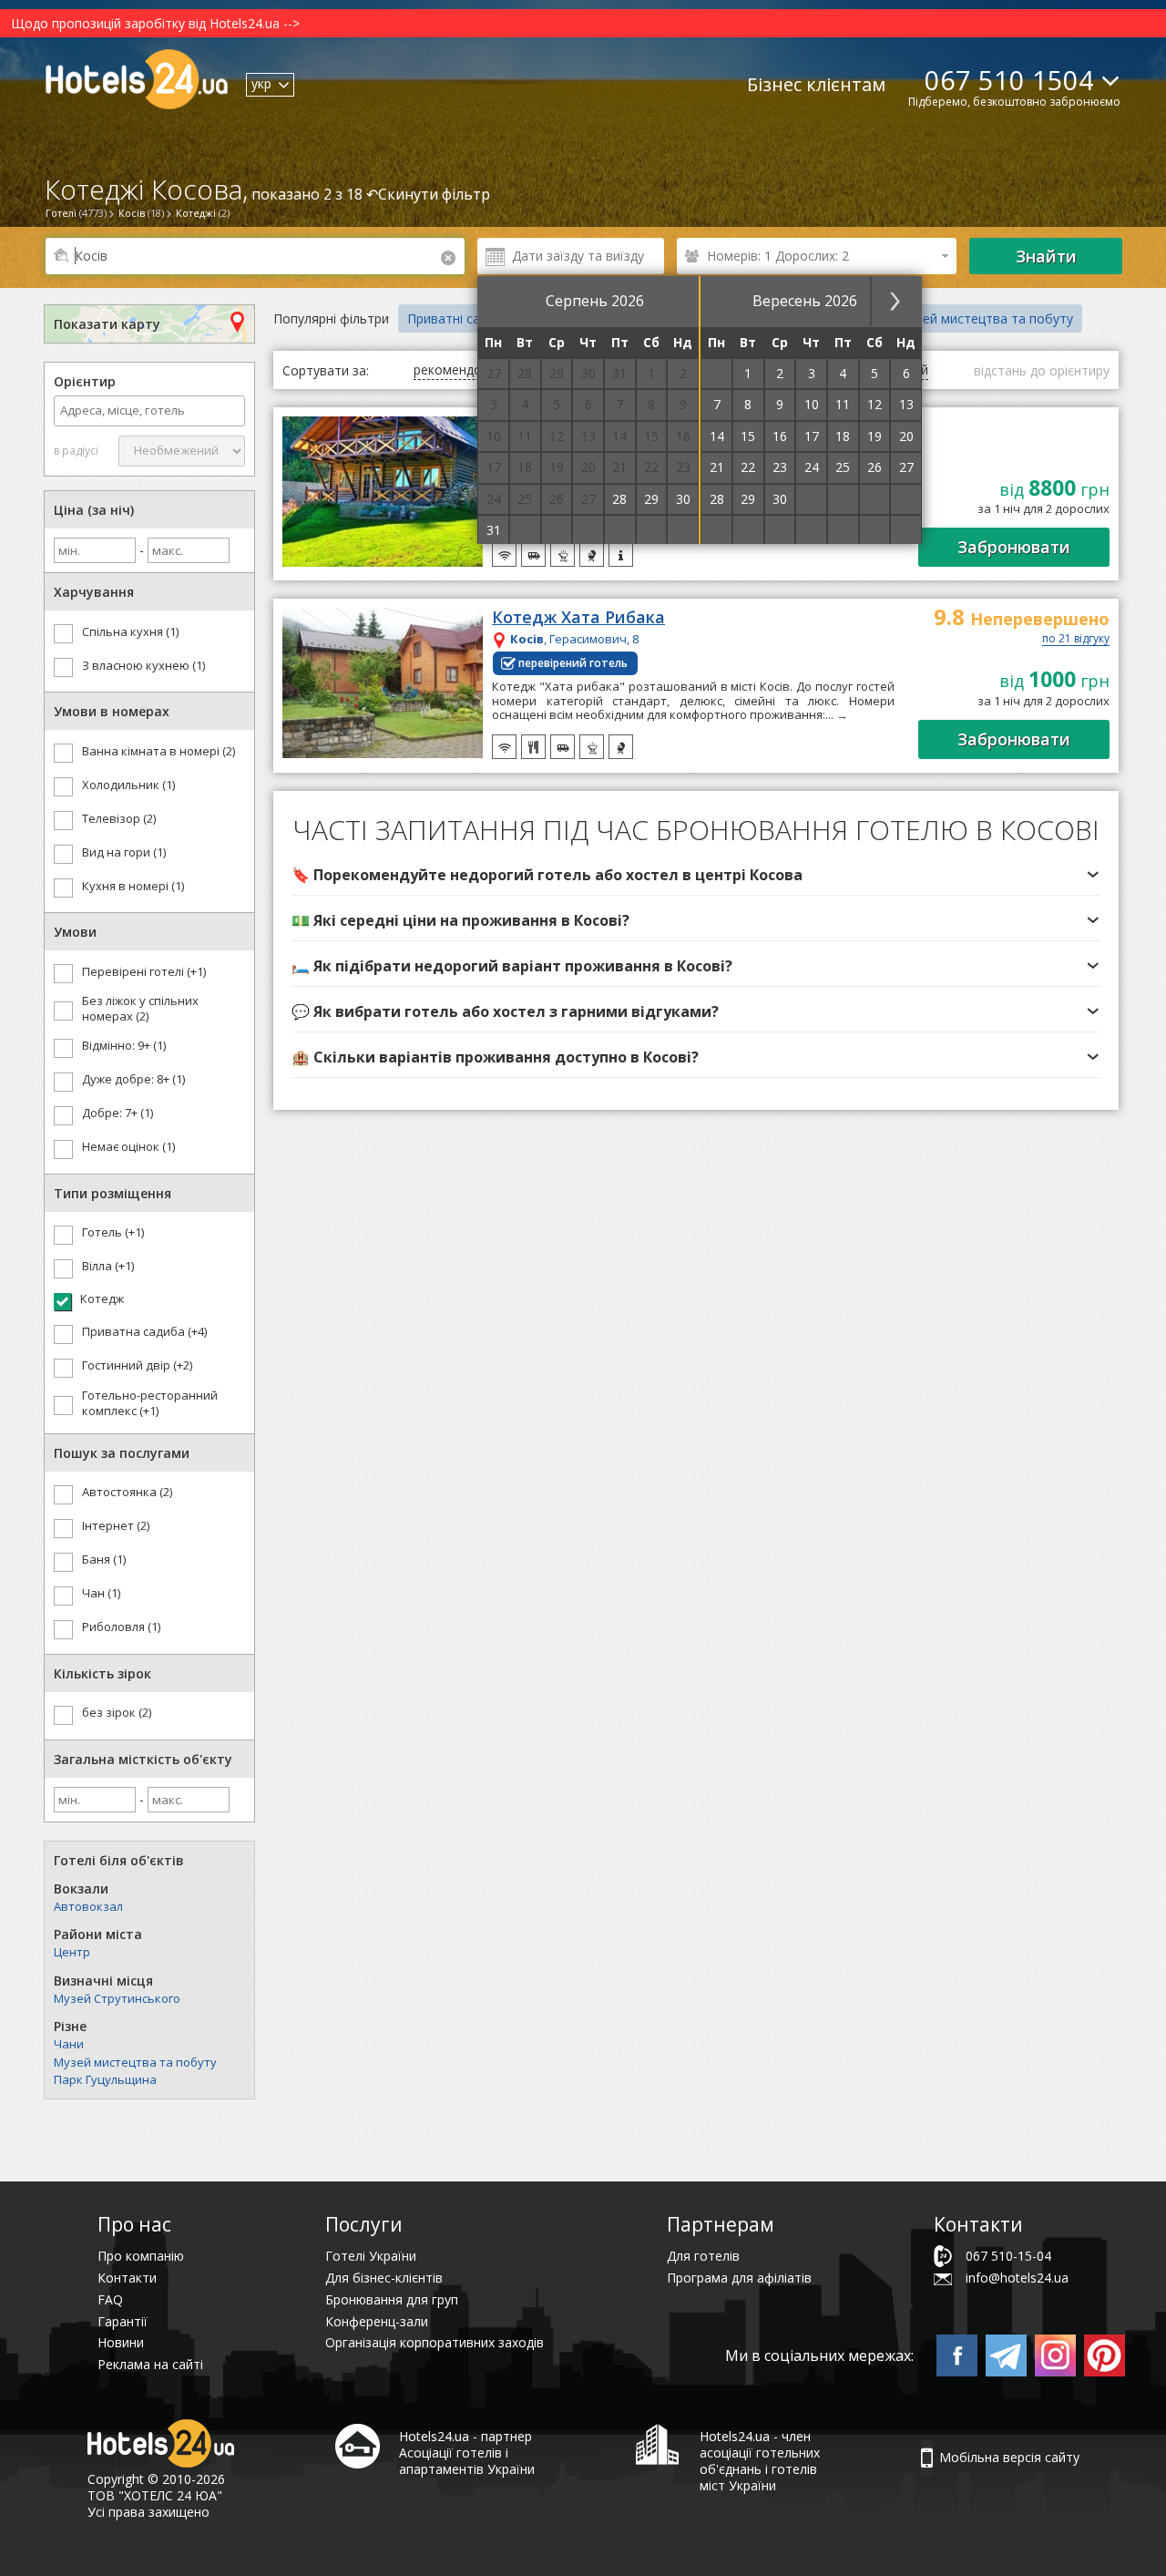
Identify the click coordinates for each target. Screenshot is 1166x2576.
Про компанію (141, 2256)
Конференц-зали (377, 2321)
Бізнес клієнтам (816, 84)
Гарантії (123, 2321)
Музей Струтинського (117, 1998)
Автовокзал (88, 1906)
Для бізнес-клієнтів (384, 2278)
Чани (69, 2044)
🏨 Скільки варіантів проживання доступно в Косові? (495, 1057)
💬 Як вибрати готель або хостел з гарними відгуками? (505, 1011)
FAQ (110, 2299)
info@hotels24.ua (1017, 2278)
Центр (72, 1952)
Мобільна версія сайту (1009, 2457)
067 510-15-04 (1008, 2256)
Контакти (127, 2278)
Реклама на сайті (150, 2364)
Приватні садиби (459, 318)
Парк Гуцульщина (105, 2079)
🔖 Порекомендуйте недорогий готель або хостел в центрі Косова (547, 875)
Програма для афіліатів (739, 2278)
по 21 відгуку (1076, 640)
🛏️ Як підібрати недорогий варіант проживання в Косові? (512, 966)
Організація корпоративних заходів (435, 2342)
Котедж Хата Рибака (578, 618)
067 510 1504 (1009, 80)
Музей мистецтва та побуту (135, 2062)
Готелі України (371, 2256)
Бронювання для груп (392, 2299)
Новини (121, 2342)
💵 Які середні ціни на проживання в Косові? (460, 920)
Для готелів (703, 2256)
